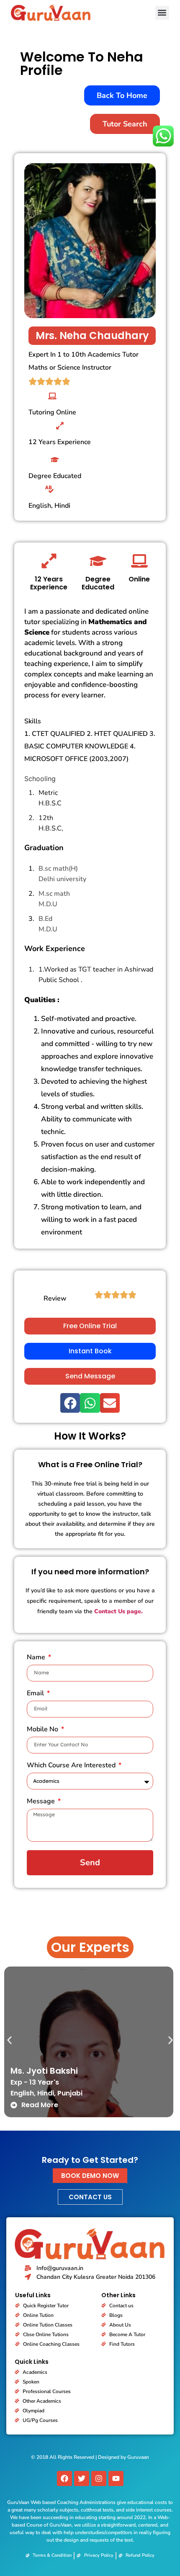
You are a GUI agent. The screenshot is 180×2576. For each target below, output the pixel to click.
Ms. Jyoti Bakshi (44, 2071)
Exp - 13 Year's (35, 2082)
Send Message (90, 1376)
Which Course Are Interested (72, 1766)
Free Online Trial (90, 1326)
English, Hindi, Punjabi (46, 2093)
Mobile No (43, 1730)
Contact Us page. (118, 1611)
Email (36, 1694)
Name (37, 1658)
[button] (162, 13)
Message (42, 1802)
